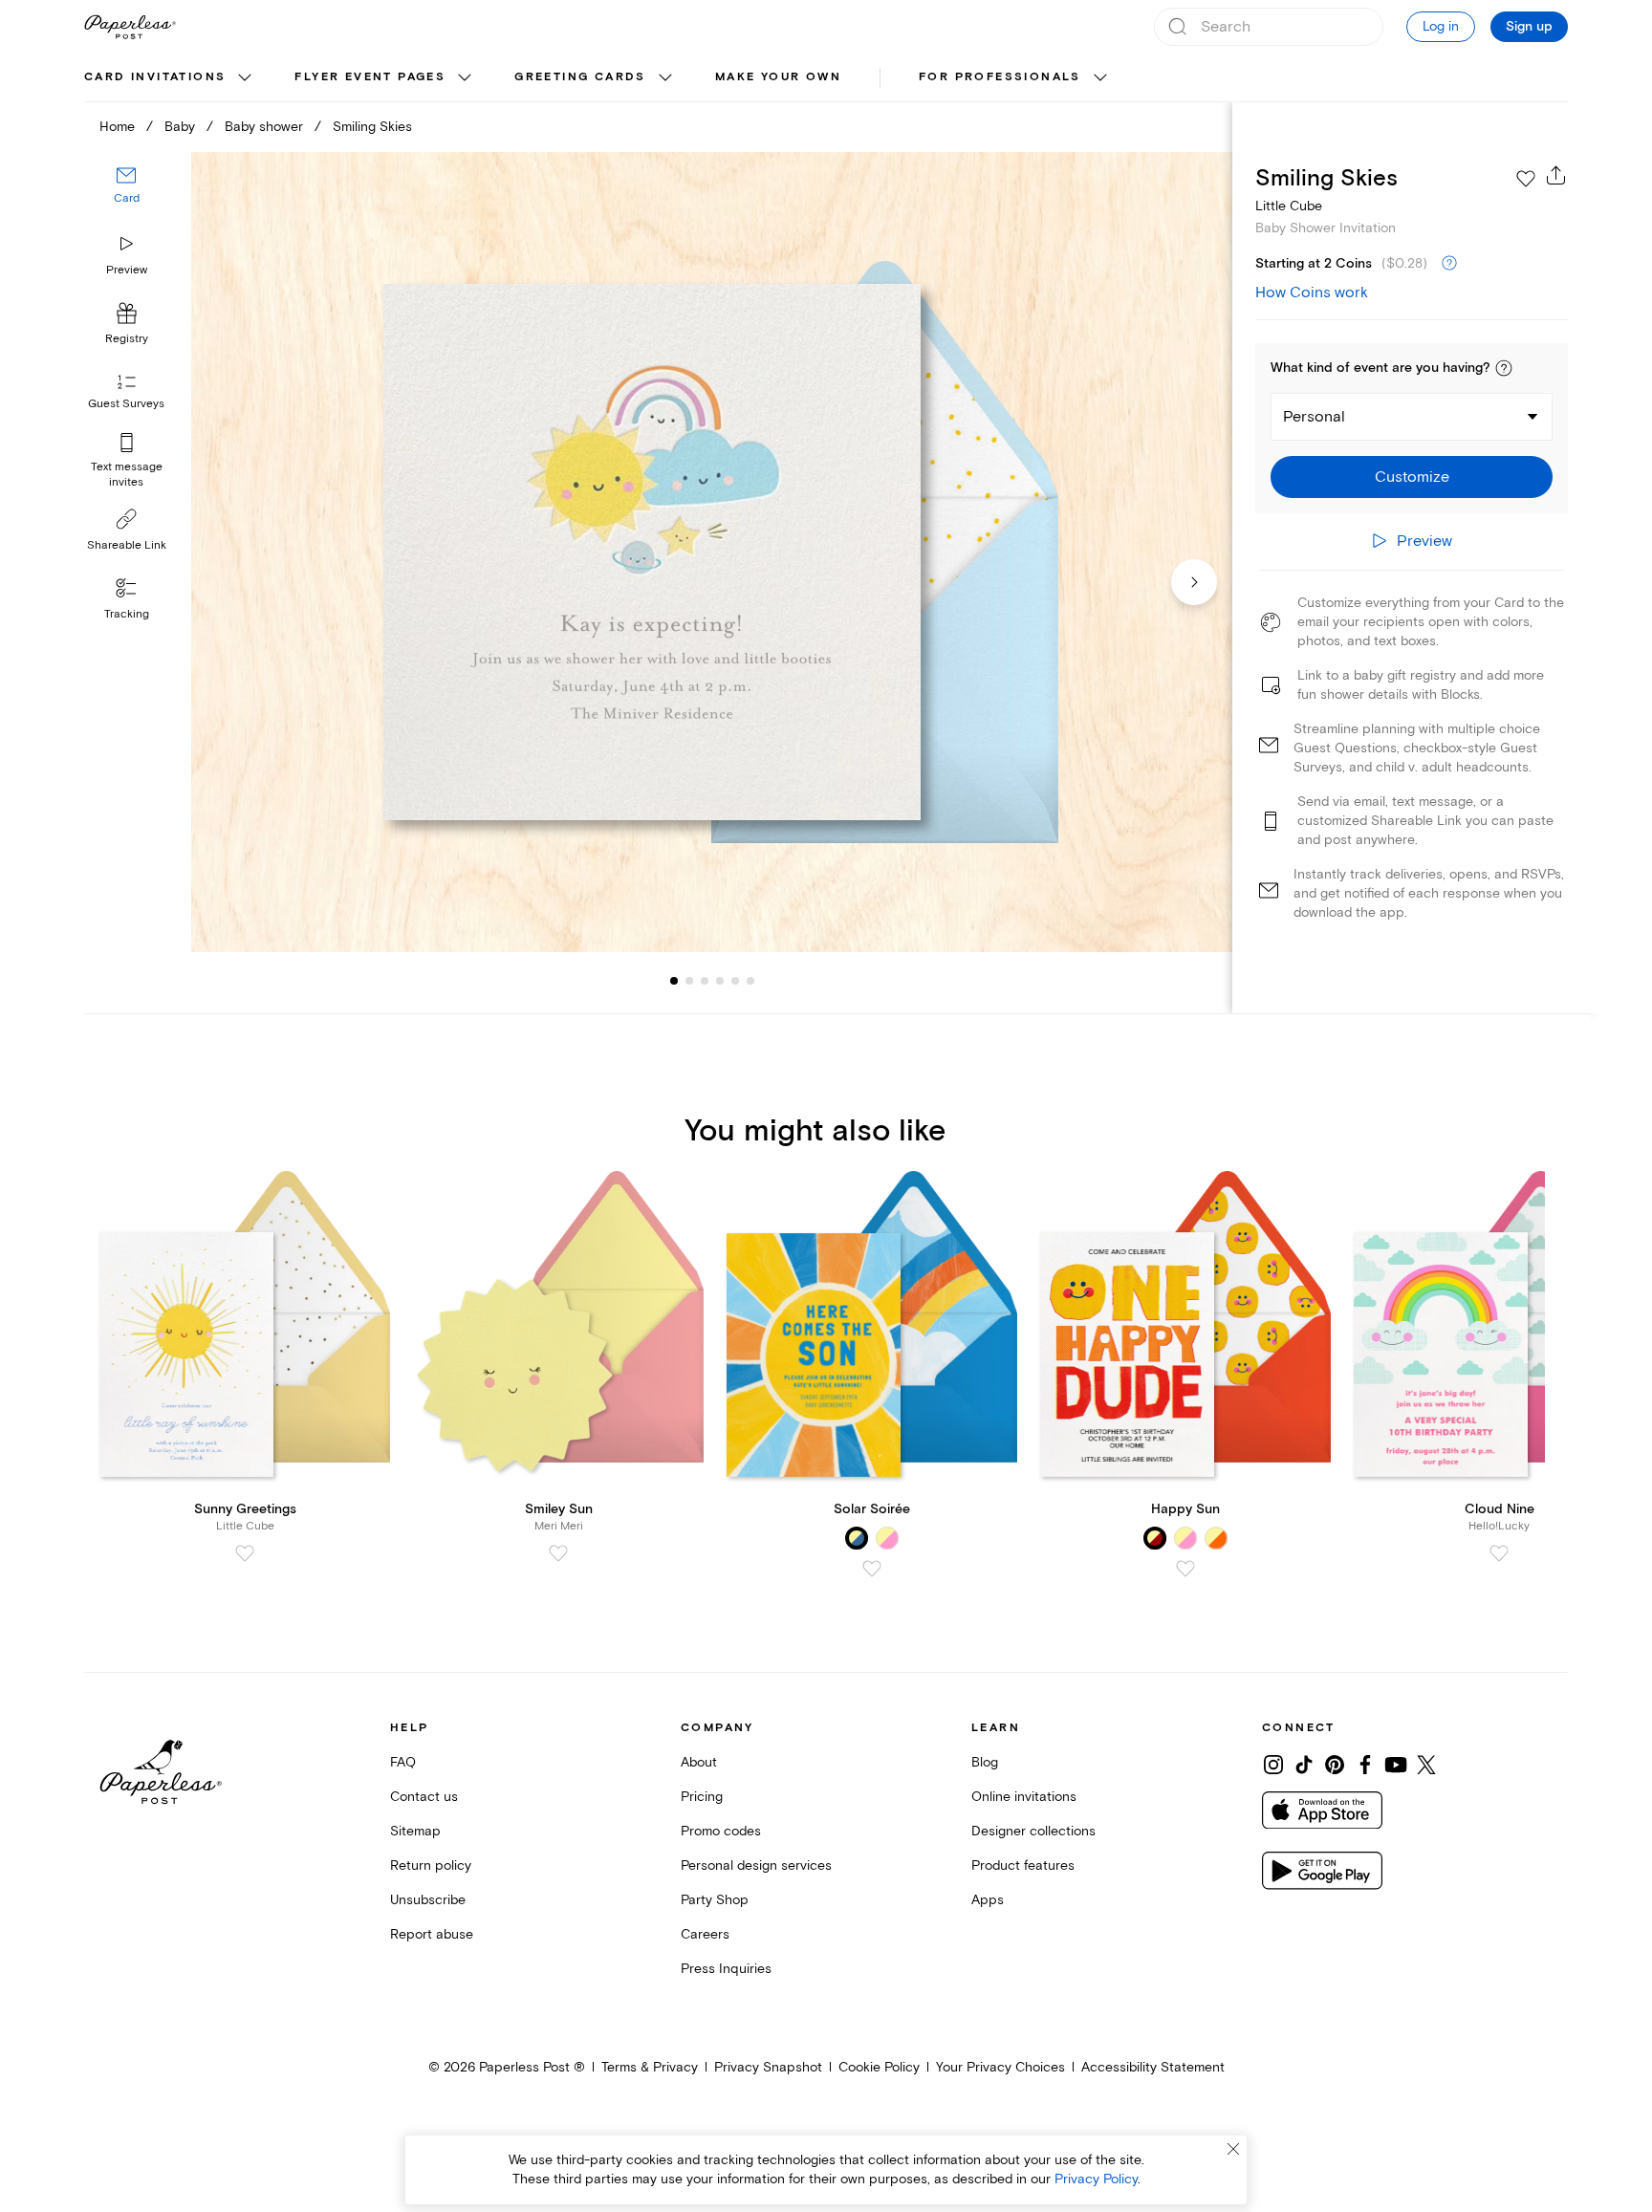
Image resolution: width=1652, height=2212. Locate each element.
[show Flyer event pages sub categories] (465, 78)
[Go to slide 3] (689, 981)
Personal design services (756, 1865)
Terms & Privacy (650, 2067)
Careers (705, 1934)
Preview (127, 270)
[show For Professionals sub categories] (1100, 78)
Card (127, 198)
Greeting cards (580, 77)
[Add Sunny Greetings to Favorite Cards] (245, 1553)
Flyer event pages (370, 77)
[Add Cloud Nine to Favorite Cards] (1499, 1553)
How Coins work (1312, 293)
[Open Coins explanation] (1449, 264)
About (699, 1762)
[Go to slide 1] (674, 981)
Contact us (424, 1797)
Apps (988, 1900)
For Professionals (1000, 77)
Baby (180, 127)
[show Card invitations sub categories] (245, 78)
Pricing (702, 1797)
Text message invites (127, 475)
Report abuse (432, 1934)
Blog (985, 1762)
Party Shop (715, 1900)
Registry (127, 339)
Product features (1023, 1865)
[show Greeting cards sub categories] (665, 78)
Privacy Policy (1096, 2179)
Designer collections (1033, 1831)
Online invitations (1024, 1797)
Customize (1412, 477)
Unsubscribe (428, 1900)
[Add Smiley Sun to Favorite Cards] (558, 1553)
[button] (1504, 368)
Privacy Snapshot (768, 2067)
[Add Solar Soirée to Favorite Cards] (872, 1569)
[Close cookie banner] (1233, 2149)
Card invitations (155, 77)
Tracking (127, 614)
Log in (1441, 26)
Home (117, 127)
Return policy (431, 1865)
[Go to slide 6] (735, 981)
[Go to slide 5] (720, 981)
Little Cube (1289, 206)
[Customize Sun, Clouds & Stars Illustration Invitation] (711, 552)
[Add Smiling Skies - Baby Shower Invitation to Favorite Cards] (1526, 179)
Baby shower (264, 127)
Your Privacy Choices (1000, 2067)
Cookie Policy (879, 2067)
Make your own (778, 77)
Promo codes (721, 1831)
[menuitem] (170, 78)
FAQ (403, 1762)
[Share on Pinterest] (1335, 1765)
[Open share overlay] (1556, 175)
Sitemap (415, 1831)
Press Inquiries (726, 1969)
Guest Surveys (126, 404)
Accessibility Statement (1153, 2067)
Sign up (1529, 27)
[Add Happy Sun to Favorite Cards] (1185, 1569)
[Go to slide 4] (705, 981)
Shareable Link (127, 545)
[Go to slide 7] (750, 981)
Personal (1314, 417)
